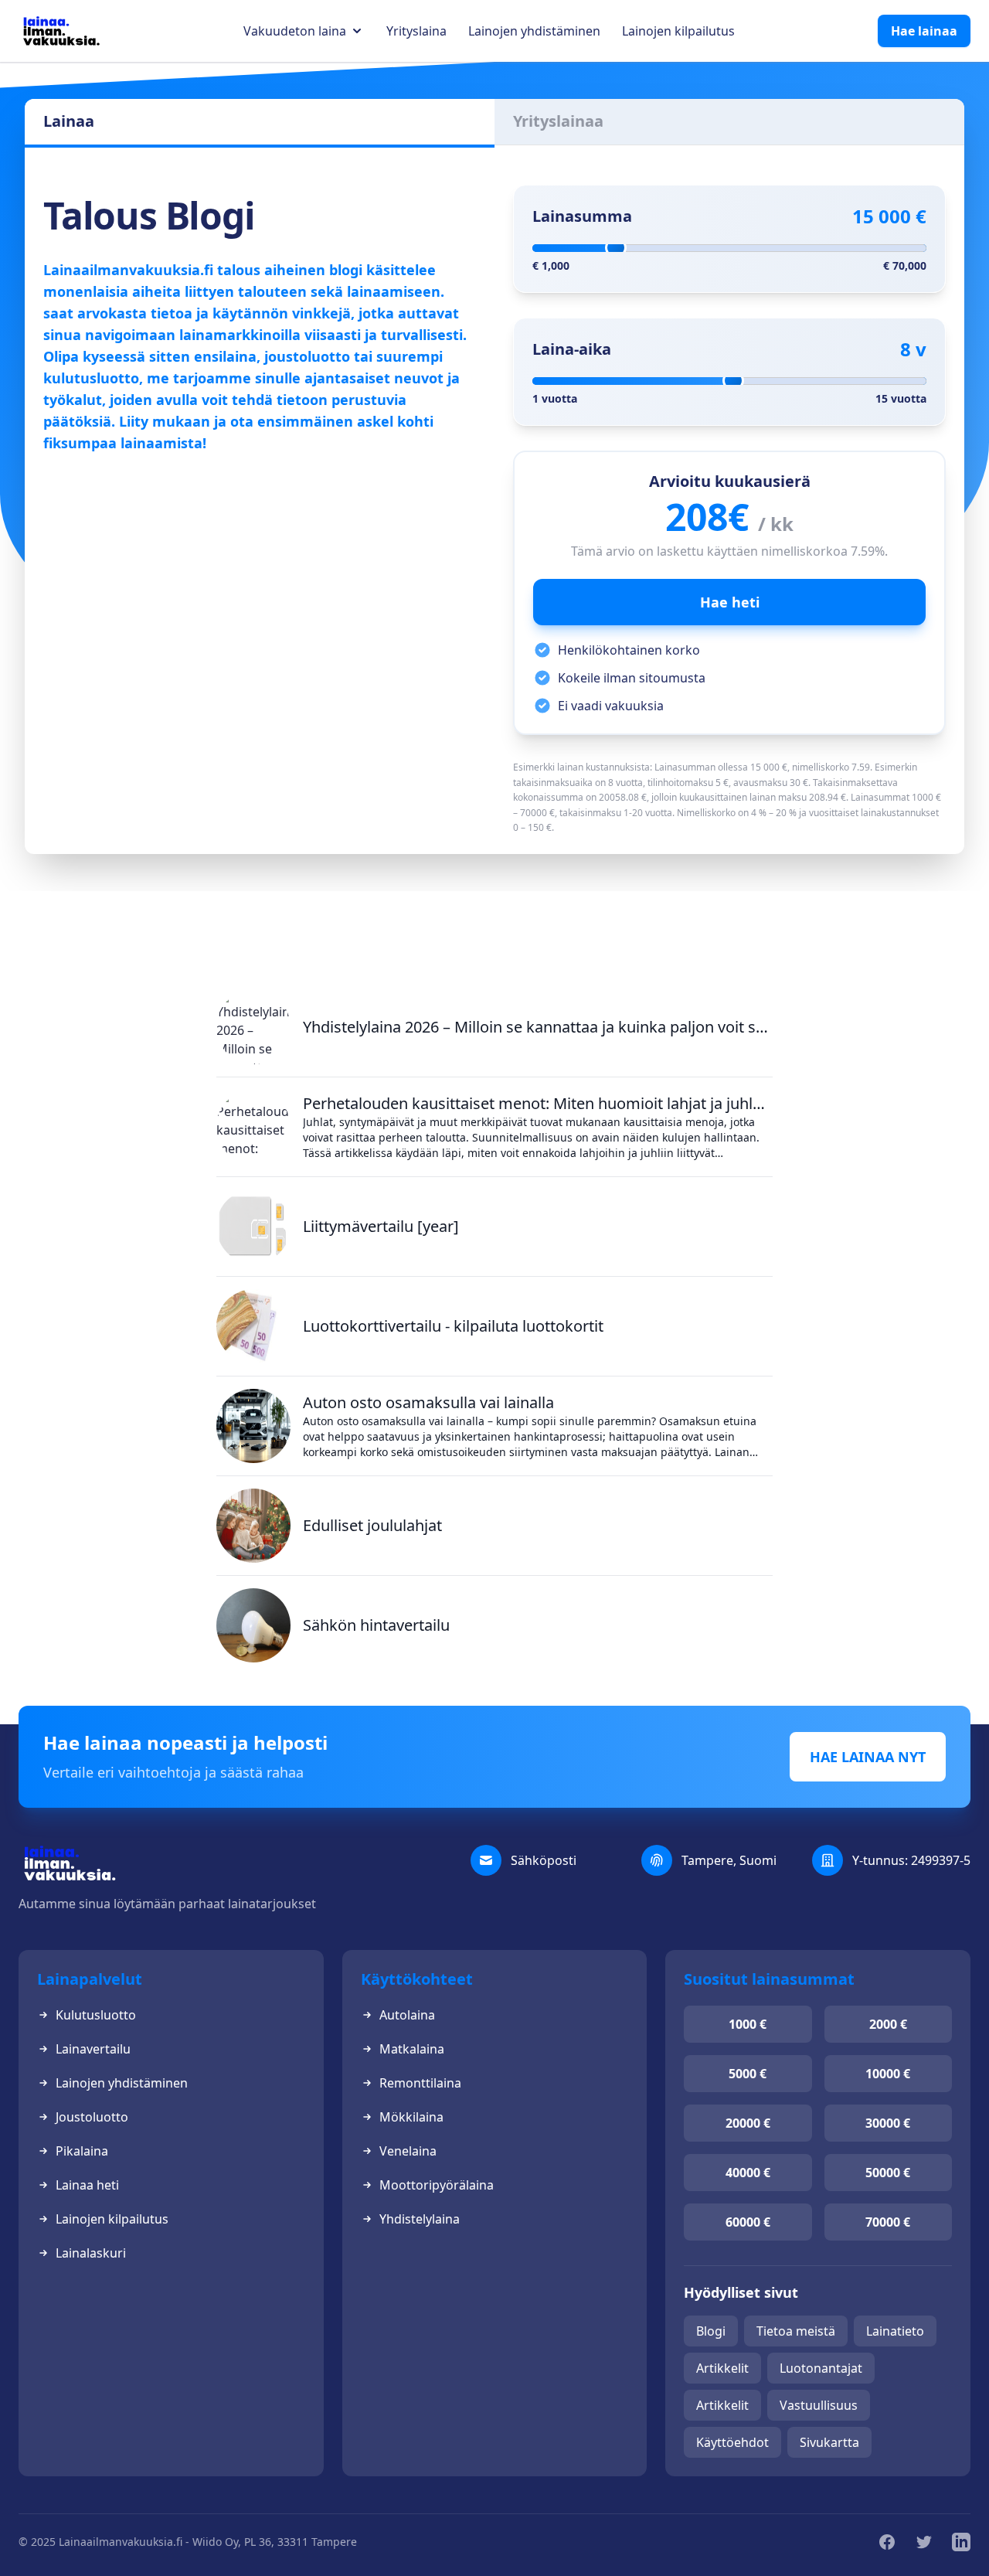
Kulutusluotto (96, 2015)
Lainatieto (895, 2331)
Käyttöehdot (732, 2442)
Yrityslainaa (558, 121)
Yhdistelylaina (420, 2219)
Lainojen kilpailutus (678, 31)
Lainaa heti (87, 2185)
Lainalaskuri (91, 2253)
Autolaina (407, 2015)
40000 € (748, 2173)
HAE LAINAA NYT (868, 1757)
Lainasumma (582, 216)
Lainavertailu (93, 2049)
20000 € (748, 2123)
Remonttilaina (420, 2083)
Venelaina (408, 2151)
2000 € (888, 2024)
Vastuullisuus (819, 2405)
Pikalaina (82, 2151)
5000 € (748, 2074)
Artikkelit (722, 2368)
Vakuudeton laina (295, 31)
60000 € (748, 2222)
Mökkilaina (411, 2117)
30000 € (888, 2123)
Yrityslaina (416, 31)
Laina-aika (572, 349)
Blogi (711, 2331)
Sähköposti (544, 1860)
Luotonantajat (821, 2368)
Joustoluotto (92, 2117)
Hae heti (730, 602)
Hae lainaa (924, 31)
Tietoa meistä (796, 2331)
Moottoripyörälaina (437, 2185)
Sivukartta (829, 2442)
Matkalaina (412, 2049)
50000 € (888, 2173)
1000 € (748, 2024)
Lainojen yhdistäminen (534, 31)
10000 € (888, 2074)
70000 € (888, 2222)
